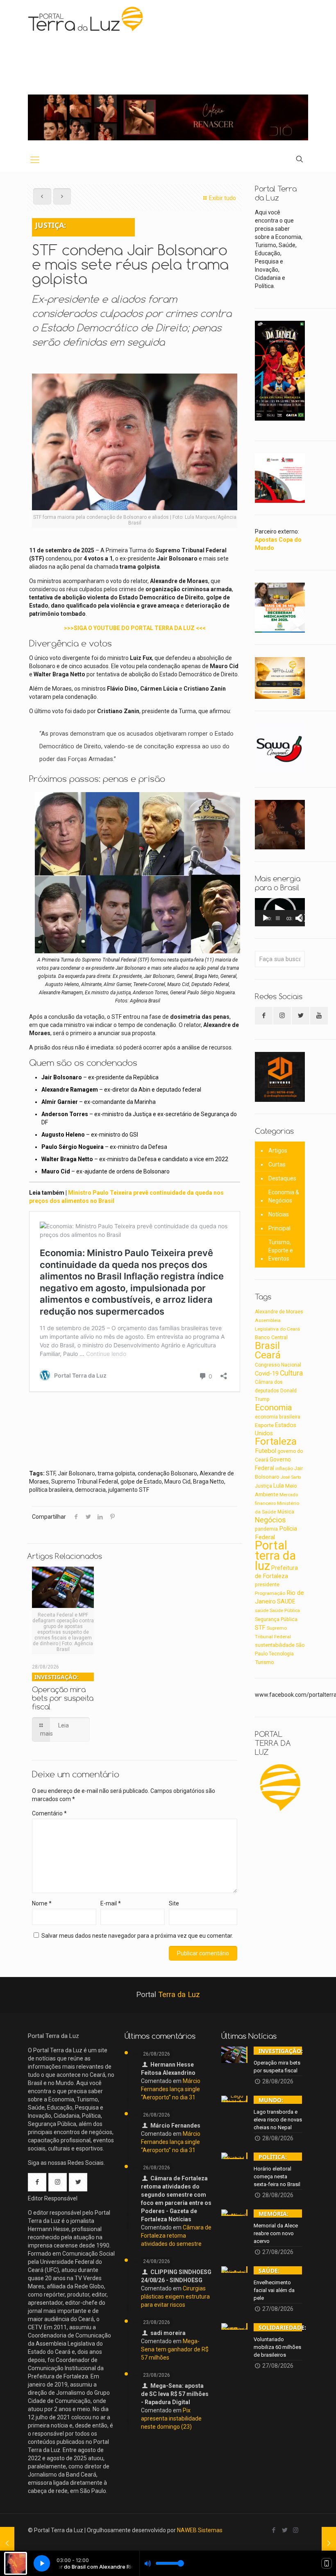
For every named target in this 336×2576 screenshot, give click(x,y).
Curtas (277, 1164)
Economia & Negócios (284, 1196)
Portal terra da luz (275, 1556)
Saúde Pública (285, 1611)
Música (286, 1512)
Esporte (264, 1425)
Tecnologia (281, 1654)
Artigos (278, 1151)
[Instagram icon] (296, 2530)
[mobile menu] (35, 160)
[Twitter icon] (285, 2530)
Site (174, 1903)
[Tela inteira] (303, 918)
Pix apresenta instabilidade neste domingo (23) (171, 2418)
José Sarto (291, 1477)
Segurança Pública (276, 1619)
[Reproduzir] (266, 918)
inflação (284, 1468)
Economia (274, 1407)
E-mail (111, 1903)
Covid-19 (267, 1374)
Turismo (264, 1662)
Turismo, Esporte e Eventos (281, 1250)
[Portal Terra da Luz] (86, 19)
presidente (267, 1585)
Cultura (291, 1373)
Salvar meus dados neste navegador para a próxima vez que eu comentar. (137, 1936)
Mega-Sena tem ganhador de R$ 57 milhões (175, 2349)
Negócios (270, 1520)
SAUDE (286, 1602)
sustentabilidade (275, 1645)
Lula (279, 1486)
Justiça (263, 1486)
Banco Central (271, 1337)
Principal (279, 1228)
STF (260, 1628)
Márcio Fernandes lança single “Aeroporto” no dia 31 (171, 2089)
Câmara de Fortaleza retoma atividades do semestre (176, 2236)
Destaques (282, 1178)
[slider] (278, 918)
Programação (270, 1593)
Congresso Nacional (278, 1365)
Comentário (49, 1813)
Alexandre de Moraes (279, 1312)
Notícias (279, 1214)
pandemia (266, 1529)
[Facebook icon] (274, 2530)
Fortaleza (276, 1441)
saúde (262, 1610)
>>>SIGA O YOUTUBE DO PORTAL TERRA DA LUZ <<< (135, 628)
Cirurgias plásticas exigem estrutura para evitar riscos (175, 2297)
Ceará (268, 1355)
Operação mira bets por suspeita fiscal (63, 1692)
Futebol (266, 1451)
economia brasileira (278, 1417)
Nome (42, 1903)
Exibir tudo (222, 198)
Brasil (267, 1346)
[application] (280, 912)
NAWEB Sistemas (200, 2530)
